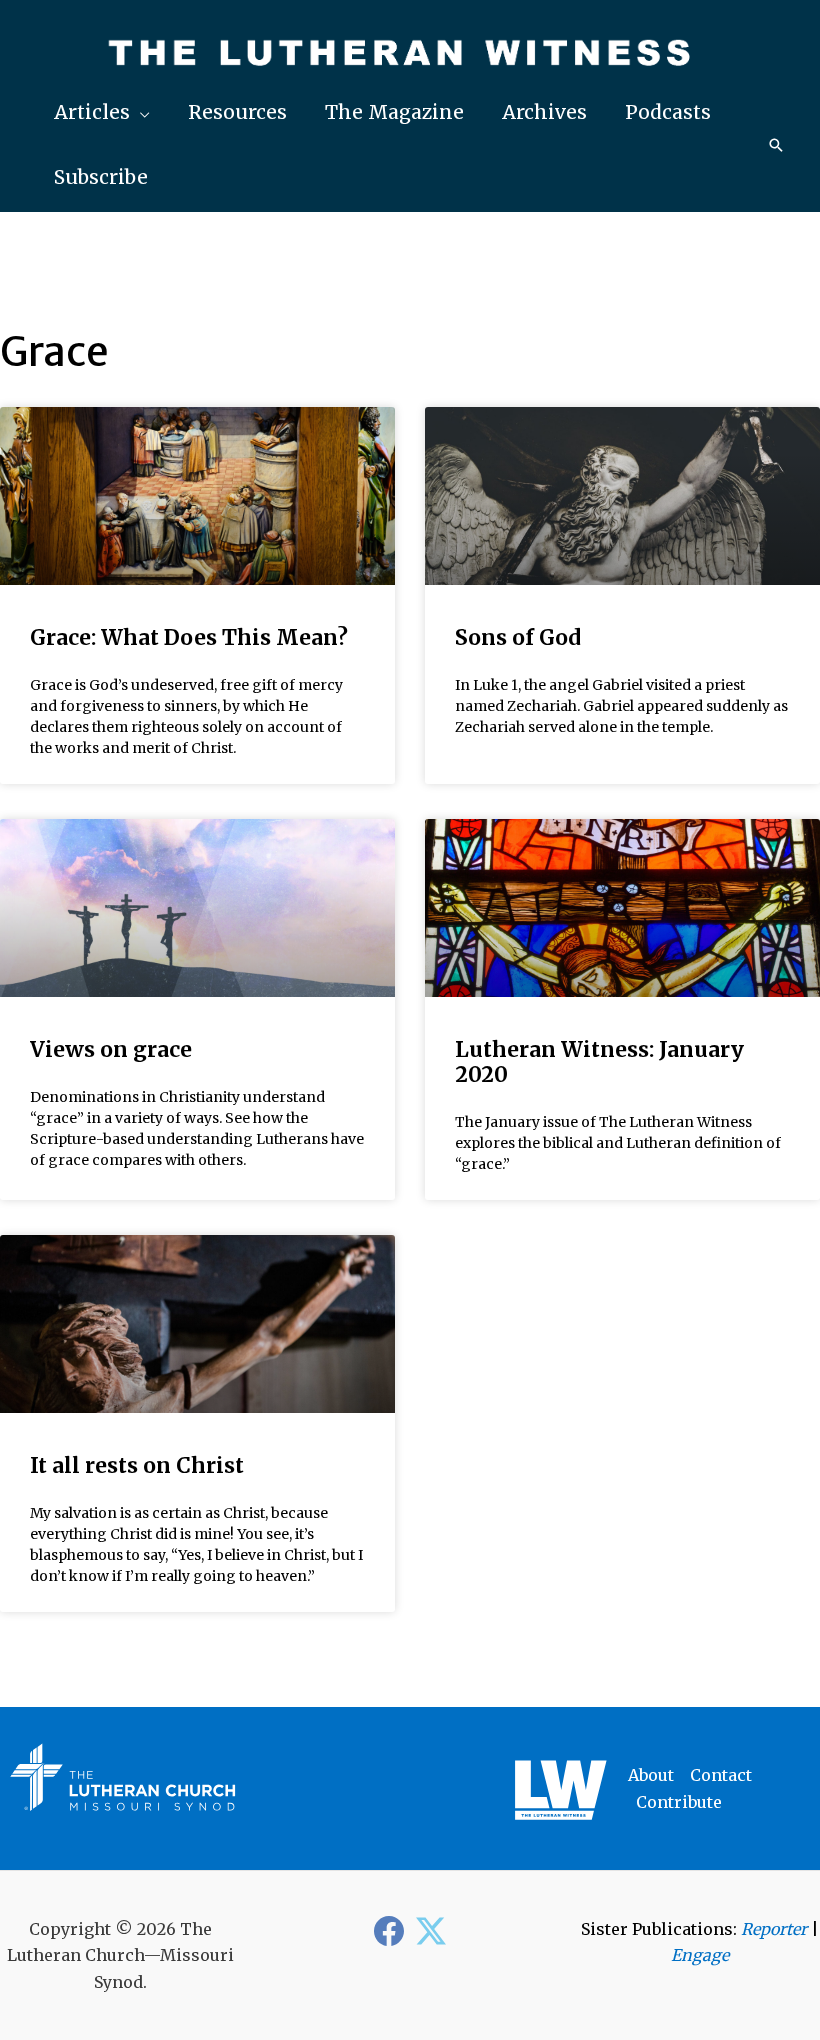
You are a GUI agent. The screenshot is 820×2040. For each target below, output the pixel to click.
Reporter (774, 1929)
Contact (721, 1775)
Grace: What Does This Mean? (189, 637)
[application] (140, 112)
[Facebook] (389, 1931)
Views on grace (111, 1049)
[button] (102, 112)
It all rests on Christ (137, 1465)
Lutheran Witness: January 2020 (599, 1062)
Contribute (679, 1802)
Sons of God (518, 637)
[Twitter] (431, 1931)
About (651, 1775)
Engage (700, 1955)
